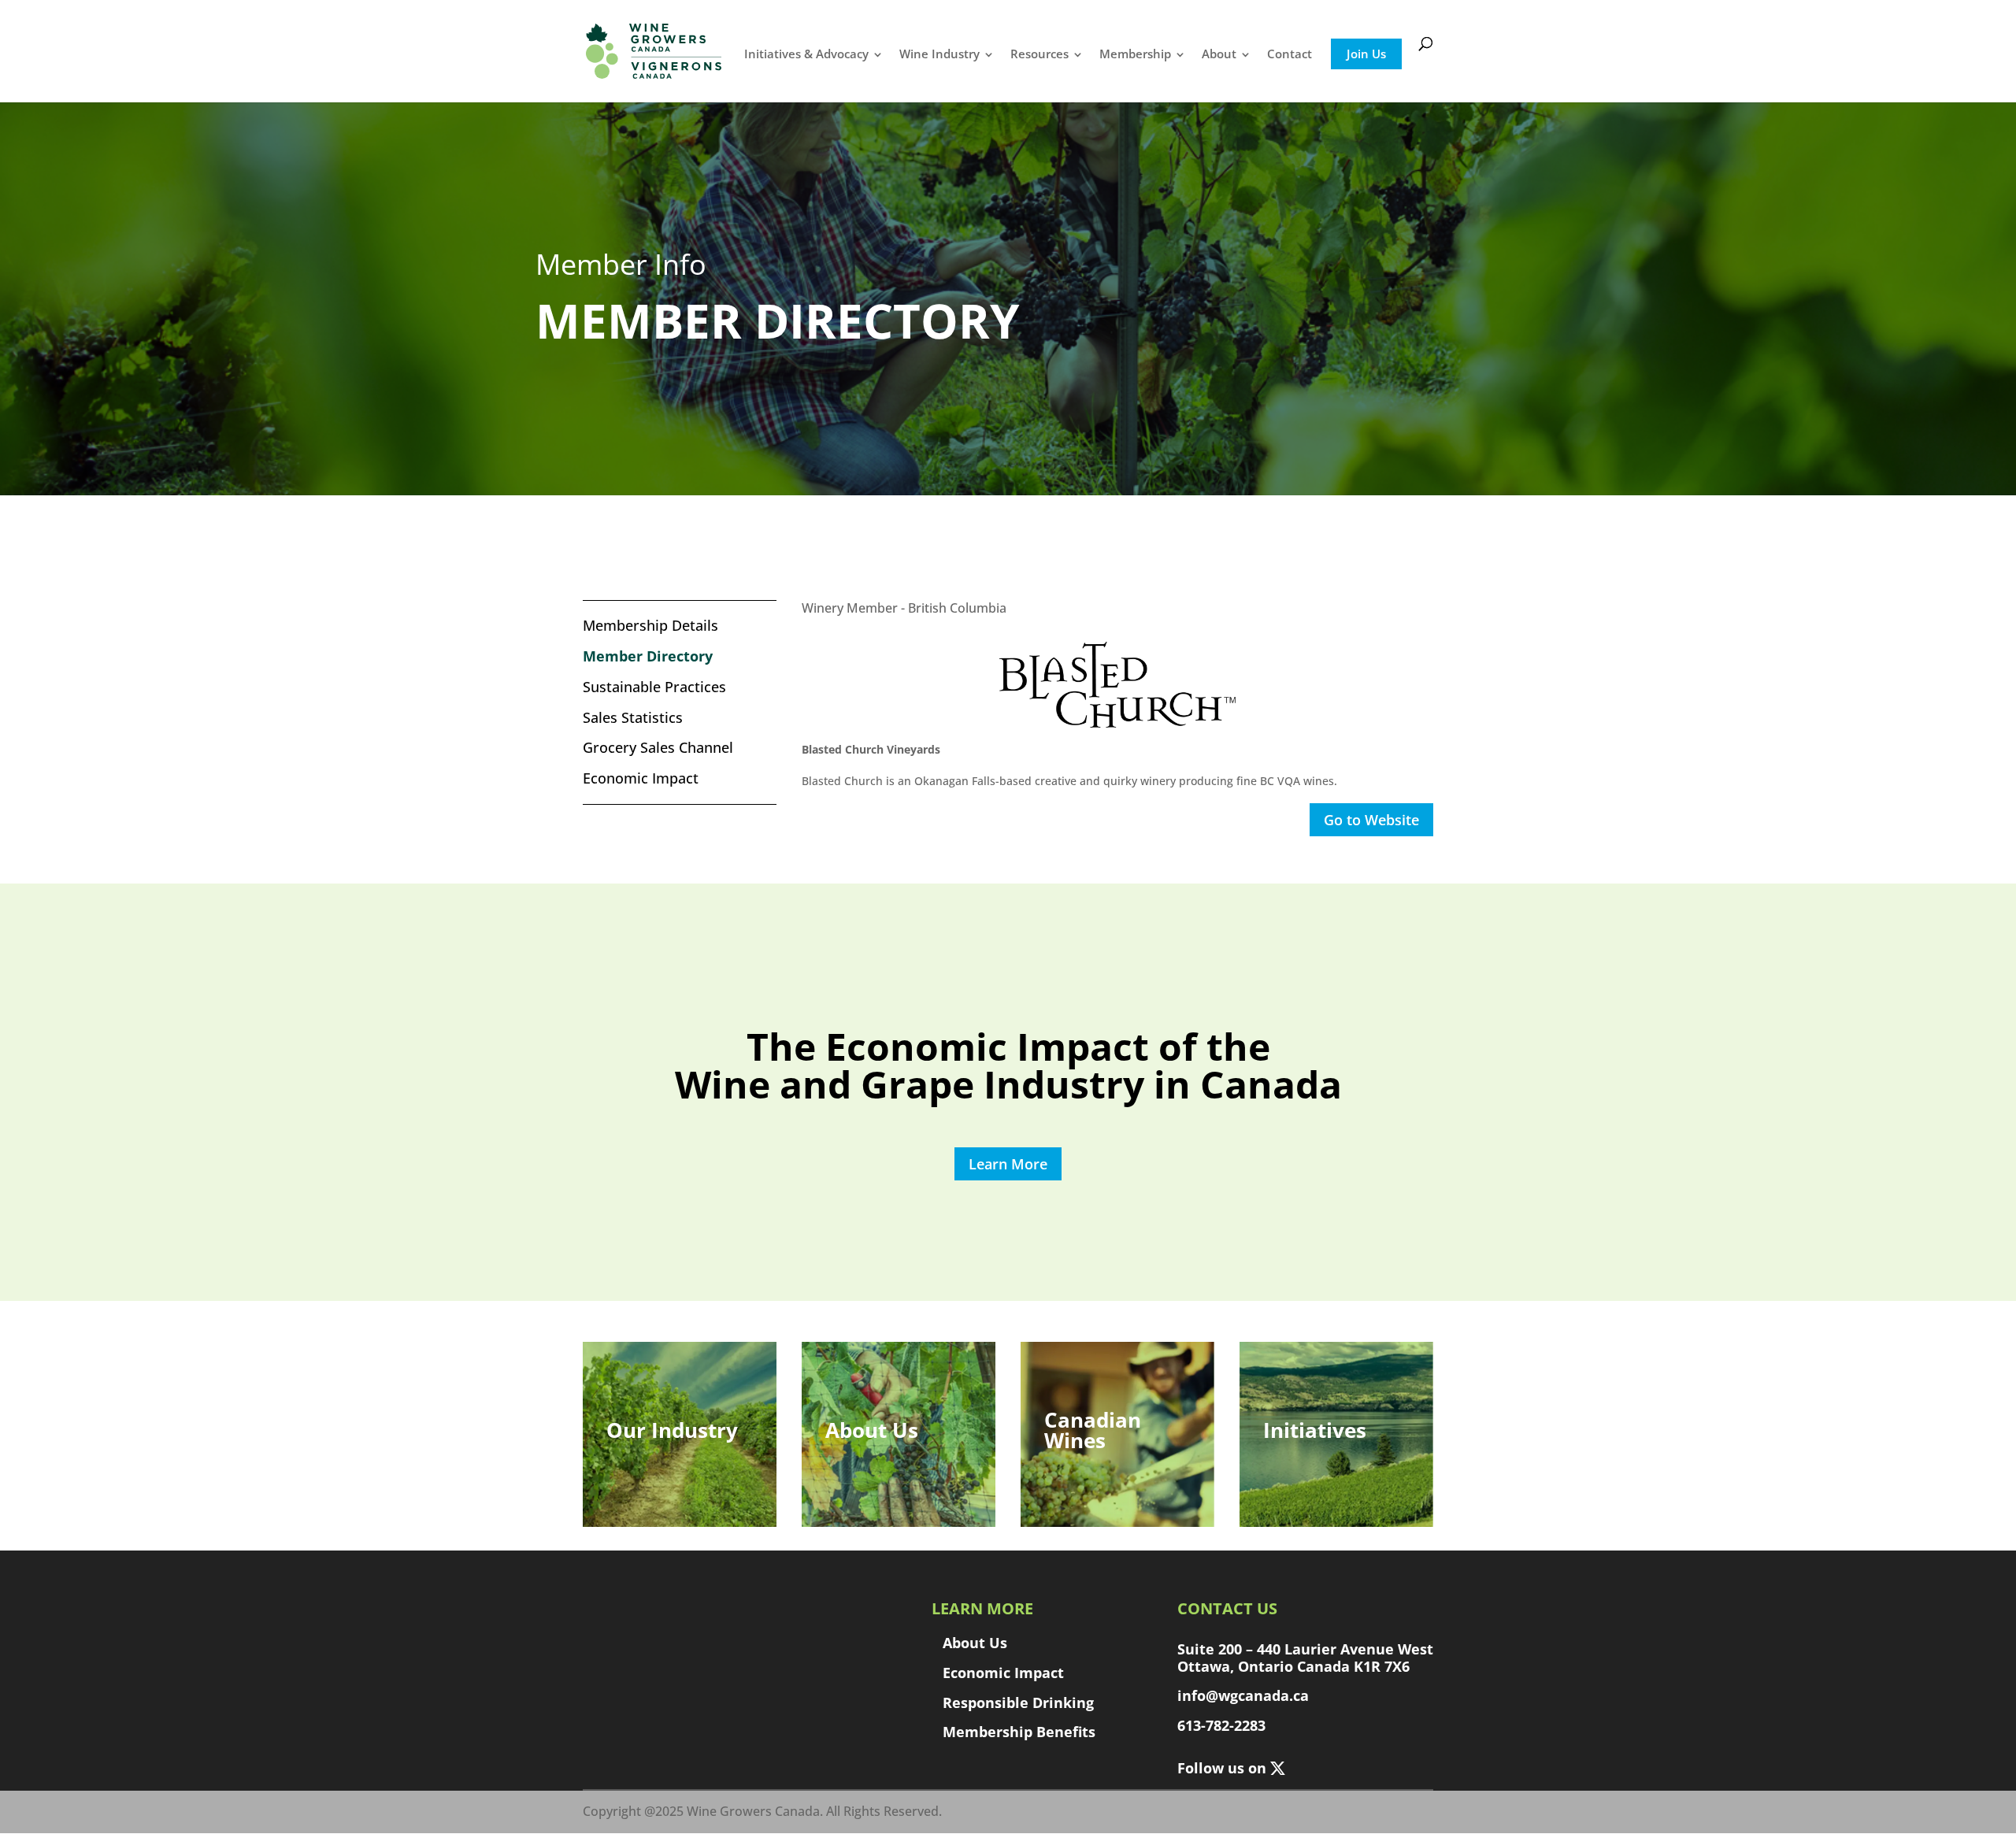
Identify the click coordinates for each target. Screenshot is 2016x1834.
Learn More (1008, 1164)
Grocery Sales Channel (658, 748)
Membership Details (650, 626)
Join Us (1366, 54)
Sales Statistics (633, 718)
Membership (1135, 54)
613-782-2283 (1221, 1725)
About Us (975, 1643)
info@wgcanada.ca (1243, 1695)
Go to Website (1371, 820)
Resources (1039, 54)
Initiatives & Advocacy (806, 54)
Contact (1290, 54)
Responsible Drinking (1018, 1702)
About (1219, 54)
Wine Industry (939, 54)
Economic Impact (641, 778)
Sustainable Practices (654, 687)
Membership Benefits (1019, 1732)
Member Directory (648, 656)
